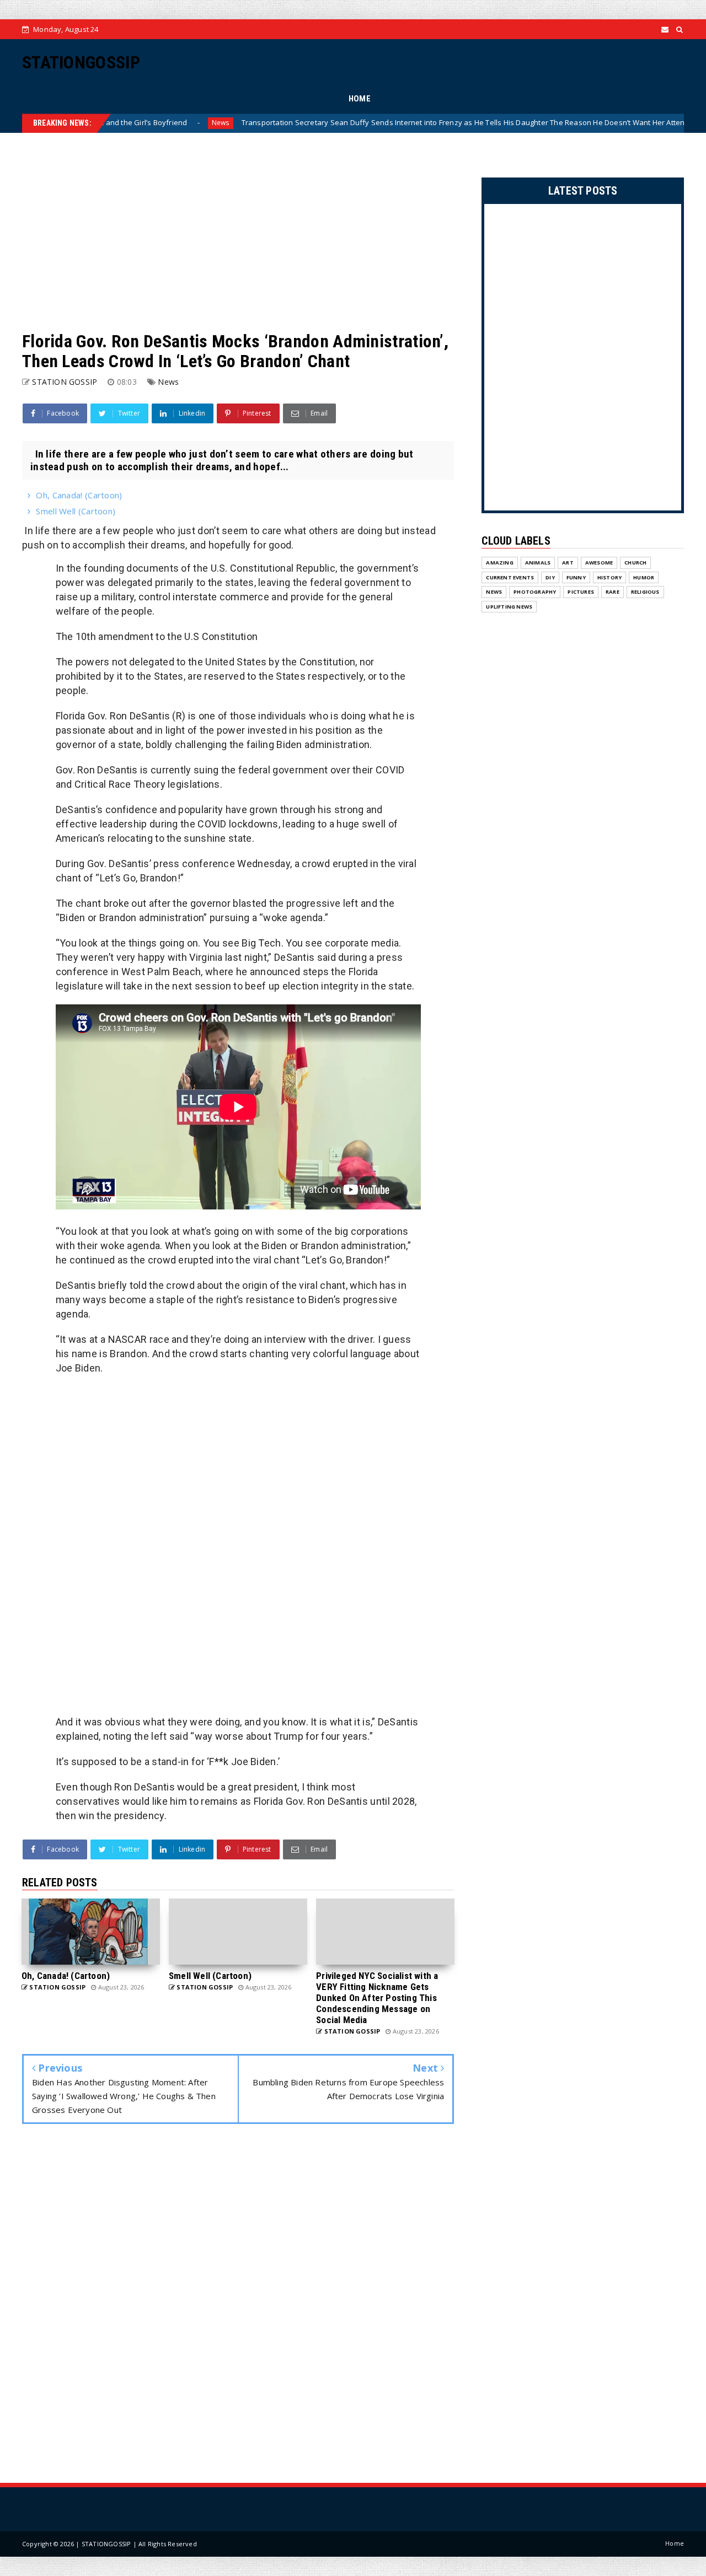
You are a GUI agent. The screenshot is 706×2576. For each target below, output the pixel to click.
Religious (645, 592)
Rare (613, 592)
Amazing (499, 563)
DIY (550, 577)
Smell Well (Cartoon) (76, 511)
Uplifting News (509, 607)
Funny (576, 577)
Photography (535, 592)
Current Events (510, 577)
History (609, 577)
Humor (644, 577)
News (149, 123)
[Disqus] (238, 2306)
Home (675, 2543)
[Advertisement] (238, 232)
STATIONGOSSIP (81, 62)
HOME (360, 99)
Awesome (599, 563)
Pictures (581, 592)
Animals (538, 563)
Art (568, 563)
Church (635, 563)
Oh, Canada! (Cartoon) (79, 495)
